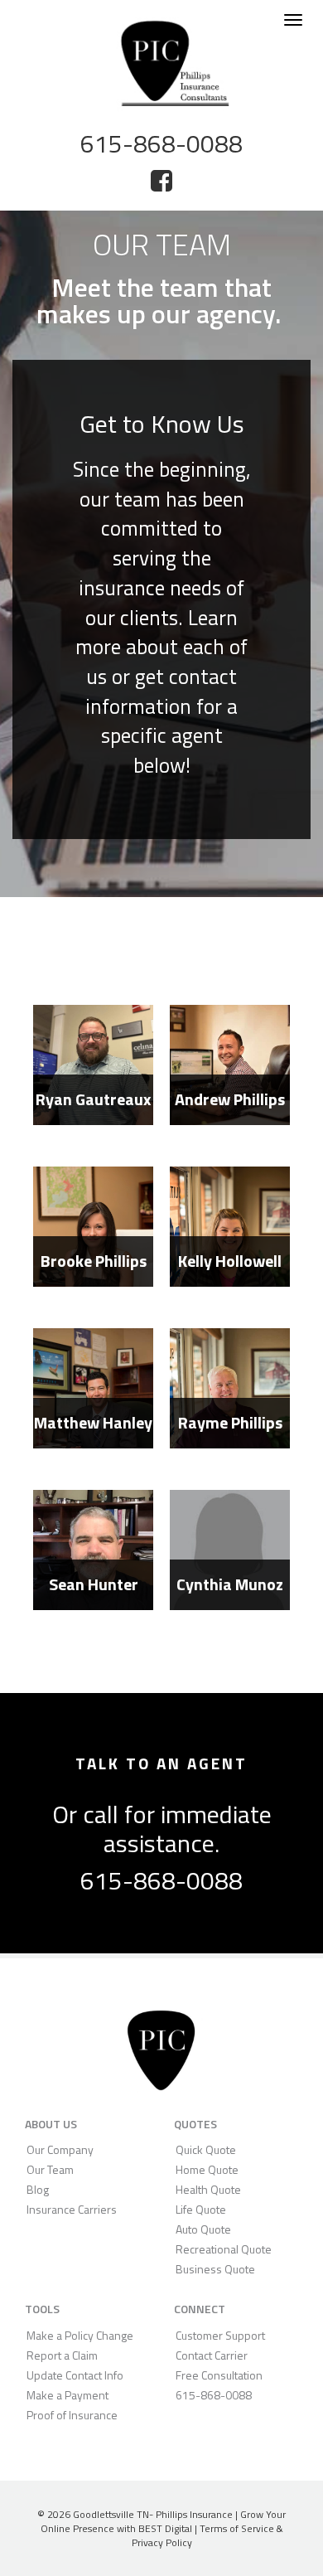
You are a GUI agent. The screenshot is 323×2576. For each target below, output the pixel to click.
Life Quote (201, 2209)
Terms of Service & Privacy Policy (207, 2535)
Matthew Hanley (93, 1422)
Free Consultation (219, 2375)
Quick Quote (206, 2149)
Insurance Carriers (72, 2209)
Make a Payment (67, 2395)
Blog (38, 2189)
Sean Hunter (94, 1584)
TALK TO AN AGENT (161, 1763)
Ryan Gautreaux (93, 1099)
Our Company (60, 2149)
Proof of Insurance (72, 2415)
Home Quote (207, 2169)
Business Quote (215, 2269)
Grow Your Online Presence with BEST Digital (164, 2521)
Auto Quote (203, 2229)
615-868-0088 (161, 1880)
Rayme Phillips (230, 1422)
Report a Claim (62, 2355)
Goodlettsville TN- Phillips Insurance (153, 2514)
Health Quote (208, 2189)
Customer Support (220, 2335)
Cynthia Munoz (230, 1584)
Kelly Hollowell (230, 1261)
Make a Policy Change (80, 2335)
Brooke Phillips (94, 1261)
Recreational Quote (224, 2249)
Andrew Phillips (230, 1099)
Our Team (50, 2169)
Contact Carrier (212, 2355)
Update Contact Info (75, 2375)
